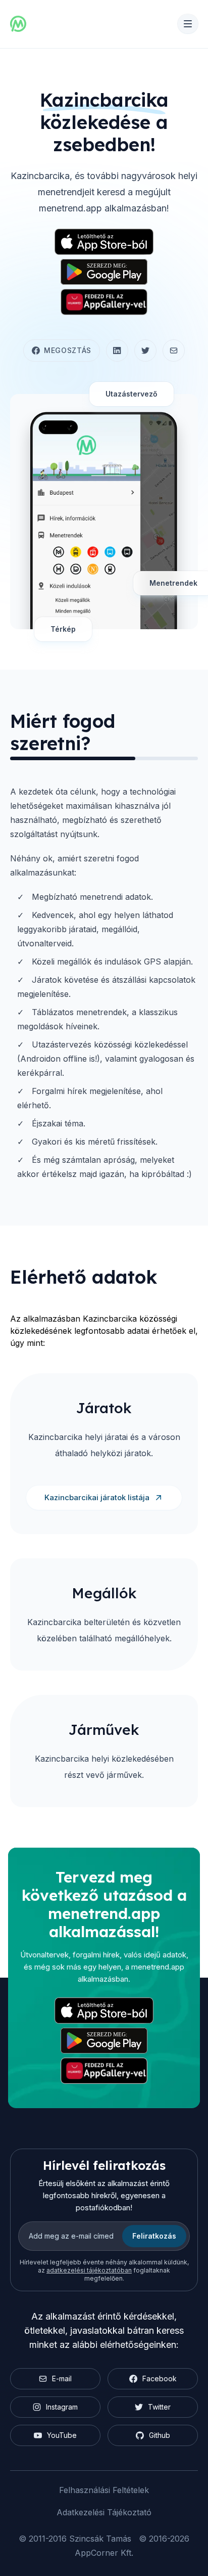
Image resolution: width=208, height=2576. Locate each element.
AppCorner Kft (103, 2553)
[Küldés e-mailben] (174, 351)
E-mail (62, 2378)
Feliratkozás (154, 2236)
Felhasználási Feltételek (104, 2490)
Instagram (62, 2407)
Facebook (160, 2378)
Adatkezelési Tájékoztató (104, 2512)
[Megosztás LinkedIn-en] (117, 351)
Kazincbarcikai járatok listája (97, 1497)
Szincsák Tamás (100, 2539)
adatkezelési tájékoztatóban (89, 2270)
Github (160, 2435)
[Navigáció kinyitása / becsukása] (188, 24)
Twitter (159, 2407)
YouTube (62, 2435)
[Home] (18, 24)
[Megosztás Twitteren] (145, 351)
